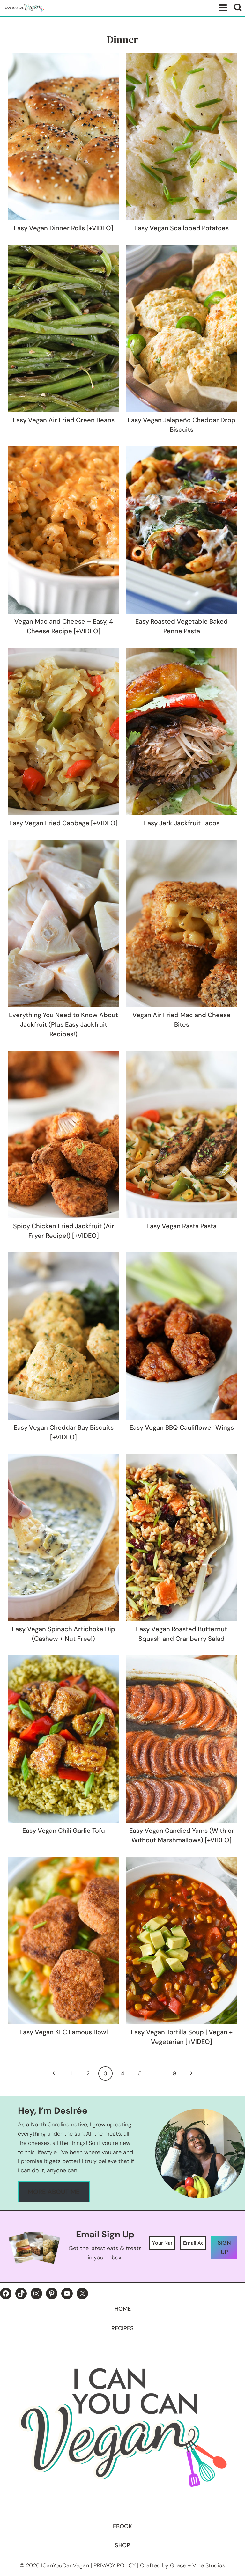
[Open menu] (222, 8)
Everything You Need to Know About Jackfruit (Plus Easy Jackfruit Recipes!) (63, 1024)
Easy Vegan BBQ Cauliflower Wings (182, 1427)
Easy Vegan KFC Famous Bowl (64, 2032)
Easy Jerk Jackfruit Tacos (182, 823)
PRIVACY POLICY (115, 2565)
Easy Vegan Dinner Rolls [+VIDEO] (63, 228)
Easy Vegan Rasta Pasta (182, 1226)
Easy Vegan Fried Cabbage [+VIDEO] (63, 823)
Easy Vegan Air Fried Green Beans (64, 420)
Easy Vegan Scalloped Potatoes (182, 228)
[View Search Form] (238, 8)
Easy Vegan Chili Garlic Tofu (64, 1831)
